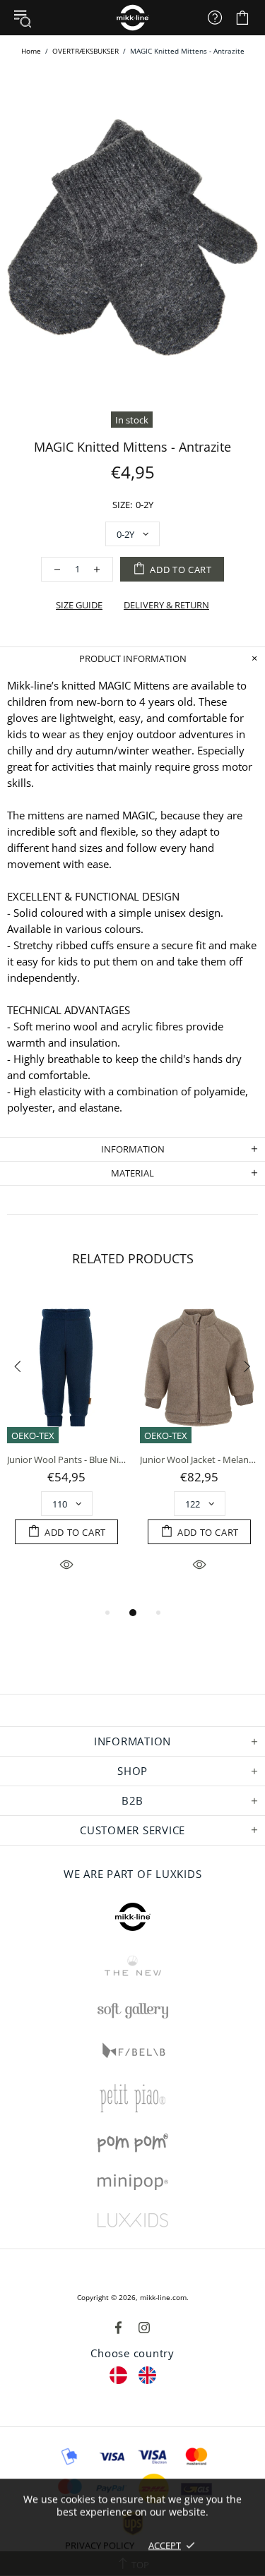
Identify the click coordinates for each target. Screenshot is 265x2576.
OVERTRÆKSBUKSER (86, 51)
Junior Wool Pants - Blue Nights (66, 1460)
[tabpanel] (66, 1448)
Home (31, 51)
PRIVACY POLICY (100, 2545)
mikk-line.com (163, 2297)
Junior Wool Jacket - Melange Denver (199, 1460)
